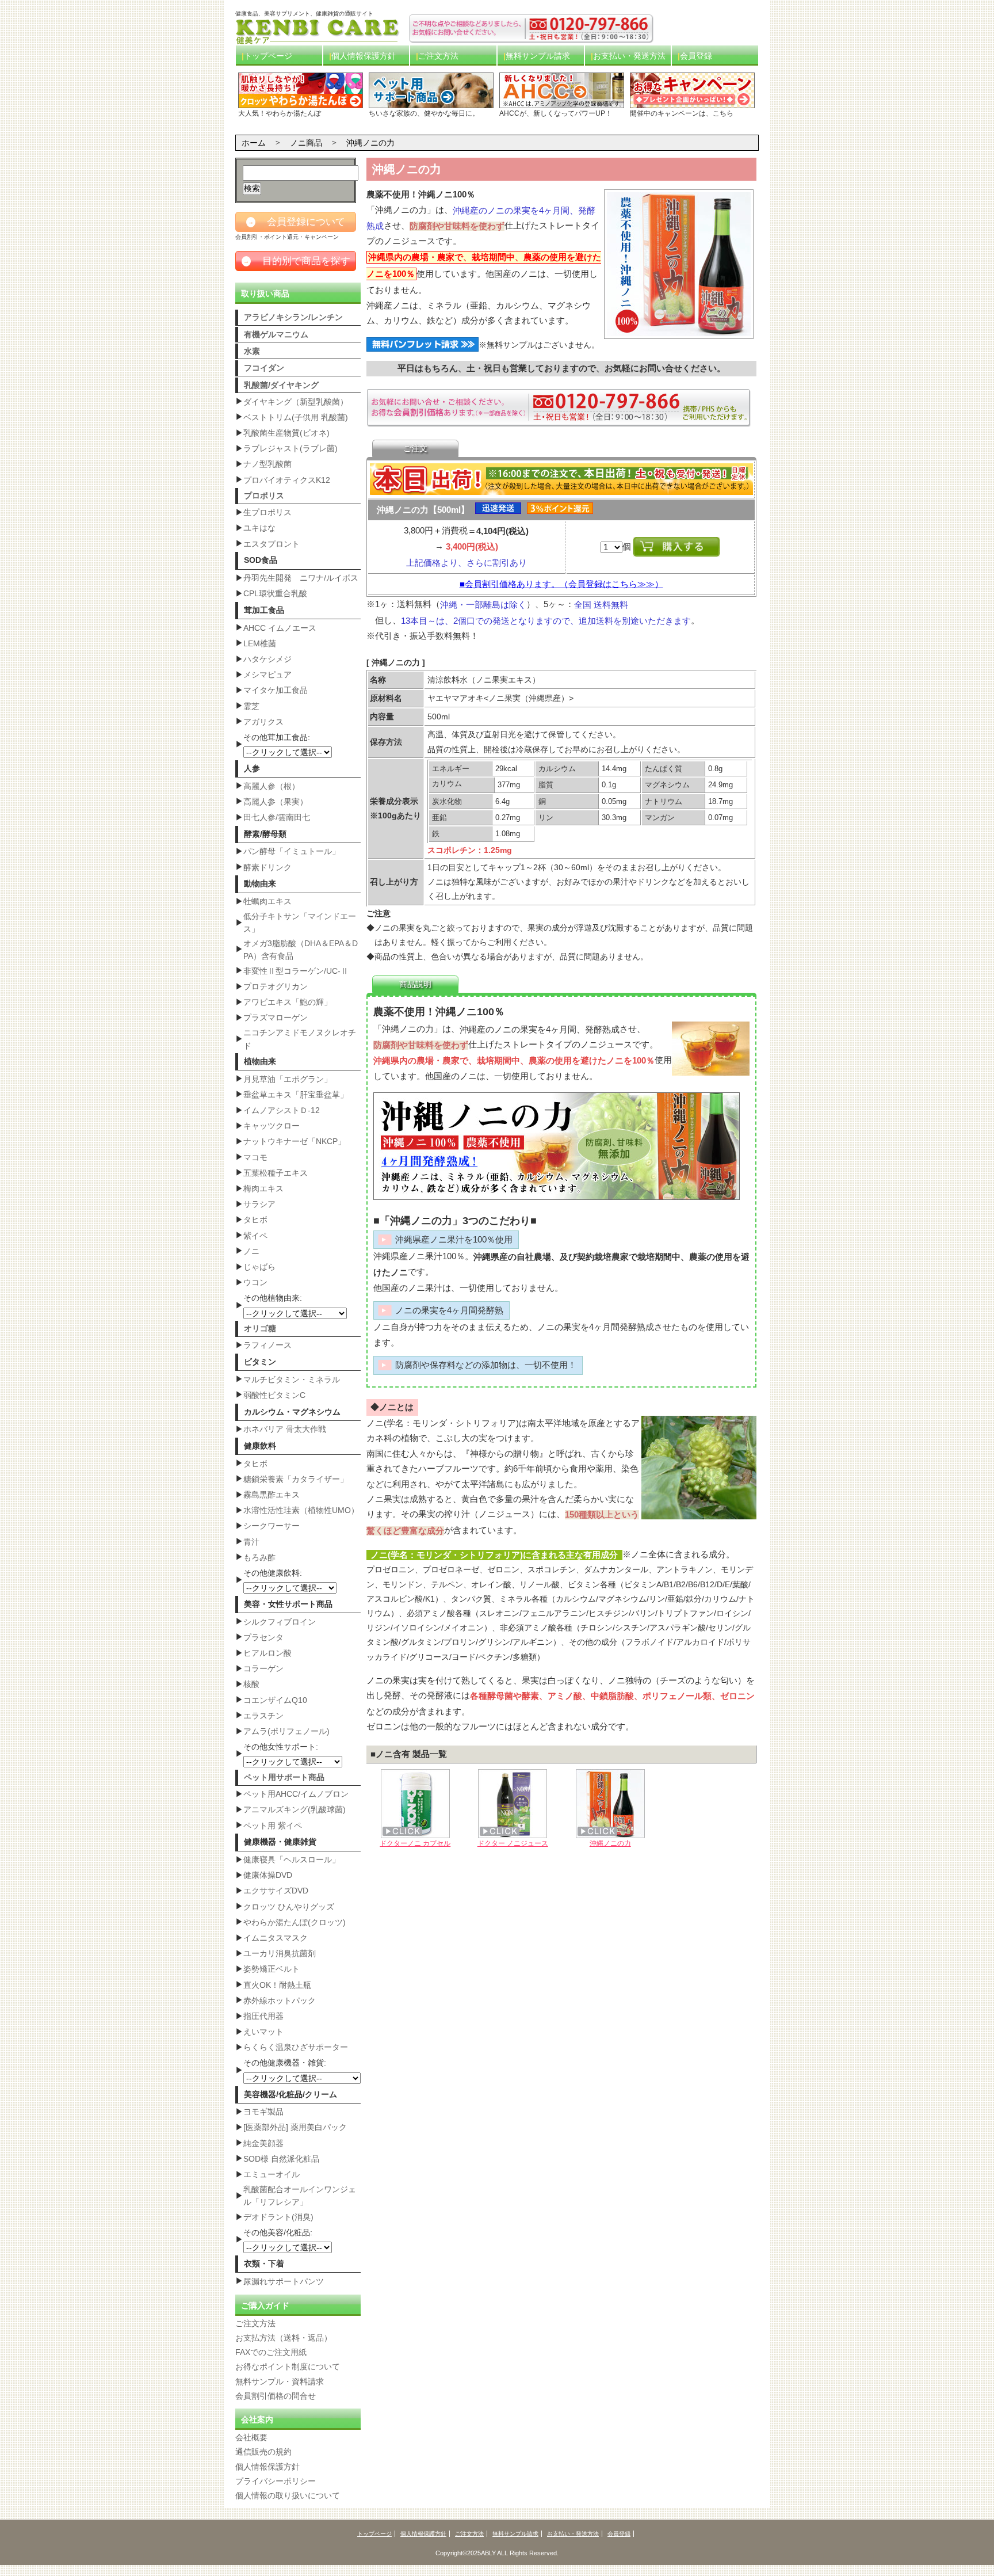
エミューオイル (272, 2174)
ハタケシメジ (267, 659)
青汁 (251, 1542)
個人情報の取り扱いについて (288, 2495)
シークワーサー (272, 1526)
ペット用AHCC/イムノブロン (296, 1794)
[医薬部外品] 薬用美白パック (295, 2127)
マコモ (255, 1157)
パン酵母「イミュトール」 (292, 851)
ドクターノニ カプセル (415, 1843)
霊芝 (251, 706)
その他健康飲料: (273, 1573)
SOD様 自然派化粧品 (281, 2159)
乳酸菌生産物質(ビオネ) (286, 433)
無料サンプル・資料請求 (280, 2381)
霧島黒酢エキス (272, 1495)
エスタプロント (272, 544)
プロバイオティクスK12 (287, 480)
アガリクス (263, 722)
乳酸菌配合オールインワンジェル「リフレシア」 (300, 2196)
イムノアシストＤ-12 (282, 1110)
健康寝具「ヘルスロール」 (292, 1859)
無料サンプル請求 (538, 56)
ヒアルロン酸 (267, 1653)
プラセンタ (263, 1637)
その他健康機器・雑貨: (285, 2063)
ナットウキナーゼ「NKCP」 (295, 1141)
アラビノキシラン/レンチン (293, 317)
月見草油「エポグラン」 (288, 1079)
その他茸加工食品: (277, 737)
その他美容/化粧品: (278, 2232)
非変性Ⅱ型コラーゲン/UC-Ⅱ (296, 971)
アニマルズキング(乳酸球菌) (295, 1809)
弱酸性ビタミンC (274, 1395)
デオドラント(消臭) (278, 2217)
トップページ (268, 56)
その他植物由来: (273, 1298)
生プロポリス (267, 512)
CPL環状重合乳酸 (275, 593)
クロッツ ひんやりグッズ (289, 1907)
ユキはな (259, 528)
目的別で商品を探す (297, 261)
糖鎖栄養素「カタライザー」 (296, 1479)
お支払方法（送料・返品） (284, 2338)
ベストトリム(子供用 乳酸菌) (296, 417)
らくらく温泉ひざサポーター (296, 2047)
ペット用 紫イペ (273, 1826)
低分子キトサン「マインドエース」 (300, 923)
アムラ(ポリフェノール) (286, 1731)
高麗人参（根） (272, 786)
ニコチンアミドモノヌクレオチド (300, 1039)
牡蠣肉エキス (267, 901)
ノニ (251, 1251)
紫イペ (255, 1236)
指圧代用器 (263, 2016)
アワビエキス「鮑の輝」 (288, 1002)
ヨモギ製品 (263, 2112)
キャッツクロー (272, 1126)
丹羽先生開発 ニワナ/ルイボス (301, 578)
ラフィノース (267, 1345)
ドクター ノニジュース (513, 1843)
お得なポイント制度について (288, 2367)
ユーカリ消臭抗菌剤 (280, 1953)
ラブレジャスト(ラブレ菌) (290, 448)
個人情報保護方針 (364, 56)
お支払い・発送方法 (629, 56)
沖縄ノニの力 (610, 1843)
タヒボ (255, 1220)
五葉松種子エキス (276, 1173)
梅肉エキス (263, 1188)
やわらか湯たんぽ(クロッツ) (295, 1922)
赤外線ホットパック (280, 2000)
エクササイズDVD (276, 1891)
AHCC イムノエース (280, 628)
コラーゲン (263, 1668)
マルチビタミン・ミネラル (292, 1380)
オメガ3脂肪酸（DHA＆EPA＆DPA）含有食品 (301, 950)
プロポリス (264, 496)
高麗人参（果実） (276, 802)
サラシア (259, 1204)
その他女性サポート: (281, 1747)
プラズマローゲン (276, 1018)
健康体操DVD (268, 1875)
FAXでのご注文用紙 (271, 2352)
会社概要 (251, 2437)
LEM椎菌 (260, 643)
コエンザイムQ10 (275, 1700)
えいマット (263, 2032)
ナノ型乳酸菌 (267, 464)
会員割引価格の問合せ (276, 2396)
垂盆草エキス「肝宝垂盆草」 (296, 1095)
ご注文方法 (438, 56)
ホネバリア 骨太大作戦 (285, 1429)
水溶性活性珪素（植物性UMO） (301, 1510)
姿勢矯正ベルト (272, 1969)
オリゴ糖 (260, 1328)
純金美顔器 (263, 2143)
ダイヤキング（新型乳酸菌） (296, 402)
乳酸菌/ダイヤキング (281, 385)
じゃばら (259, 1267)
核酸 (251, 1684)
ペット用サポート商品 (284, 1777)
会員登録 (696, 56)
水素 (252, 351)
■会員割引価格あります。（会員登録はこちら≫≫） (561, 584)
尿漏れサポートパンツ (284, 2281)
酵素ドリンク (267, 867)
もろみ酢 (259, 1557)
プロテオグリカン (276, 986)
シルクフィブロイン (280, 1622)
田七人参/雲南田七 (277, 817)
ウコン (255, 1282)
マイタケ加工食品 (276, 690)
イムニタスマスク (276, 1938)
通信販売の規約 (263, 2452)
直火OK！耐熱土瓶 (277, 1985)
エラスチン (263, 1716)
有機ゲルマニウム (276, 334)
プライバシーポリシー (276, 2481)
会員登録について (297, 222)
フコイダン (264, 368)
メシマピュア (267, 675)
